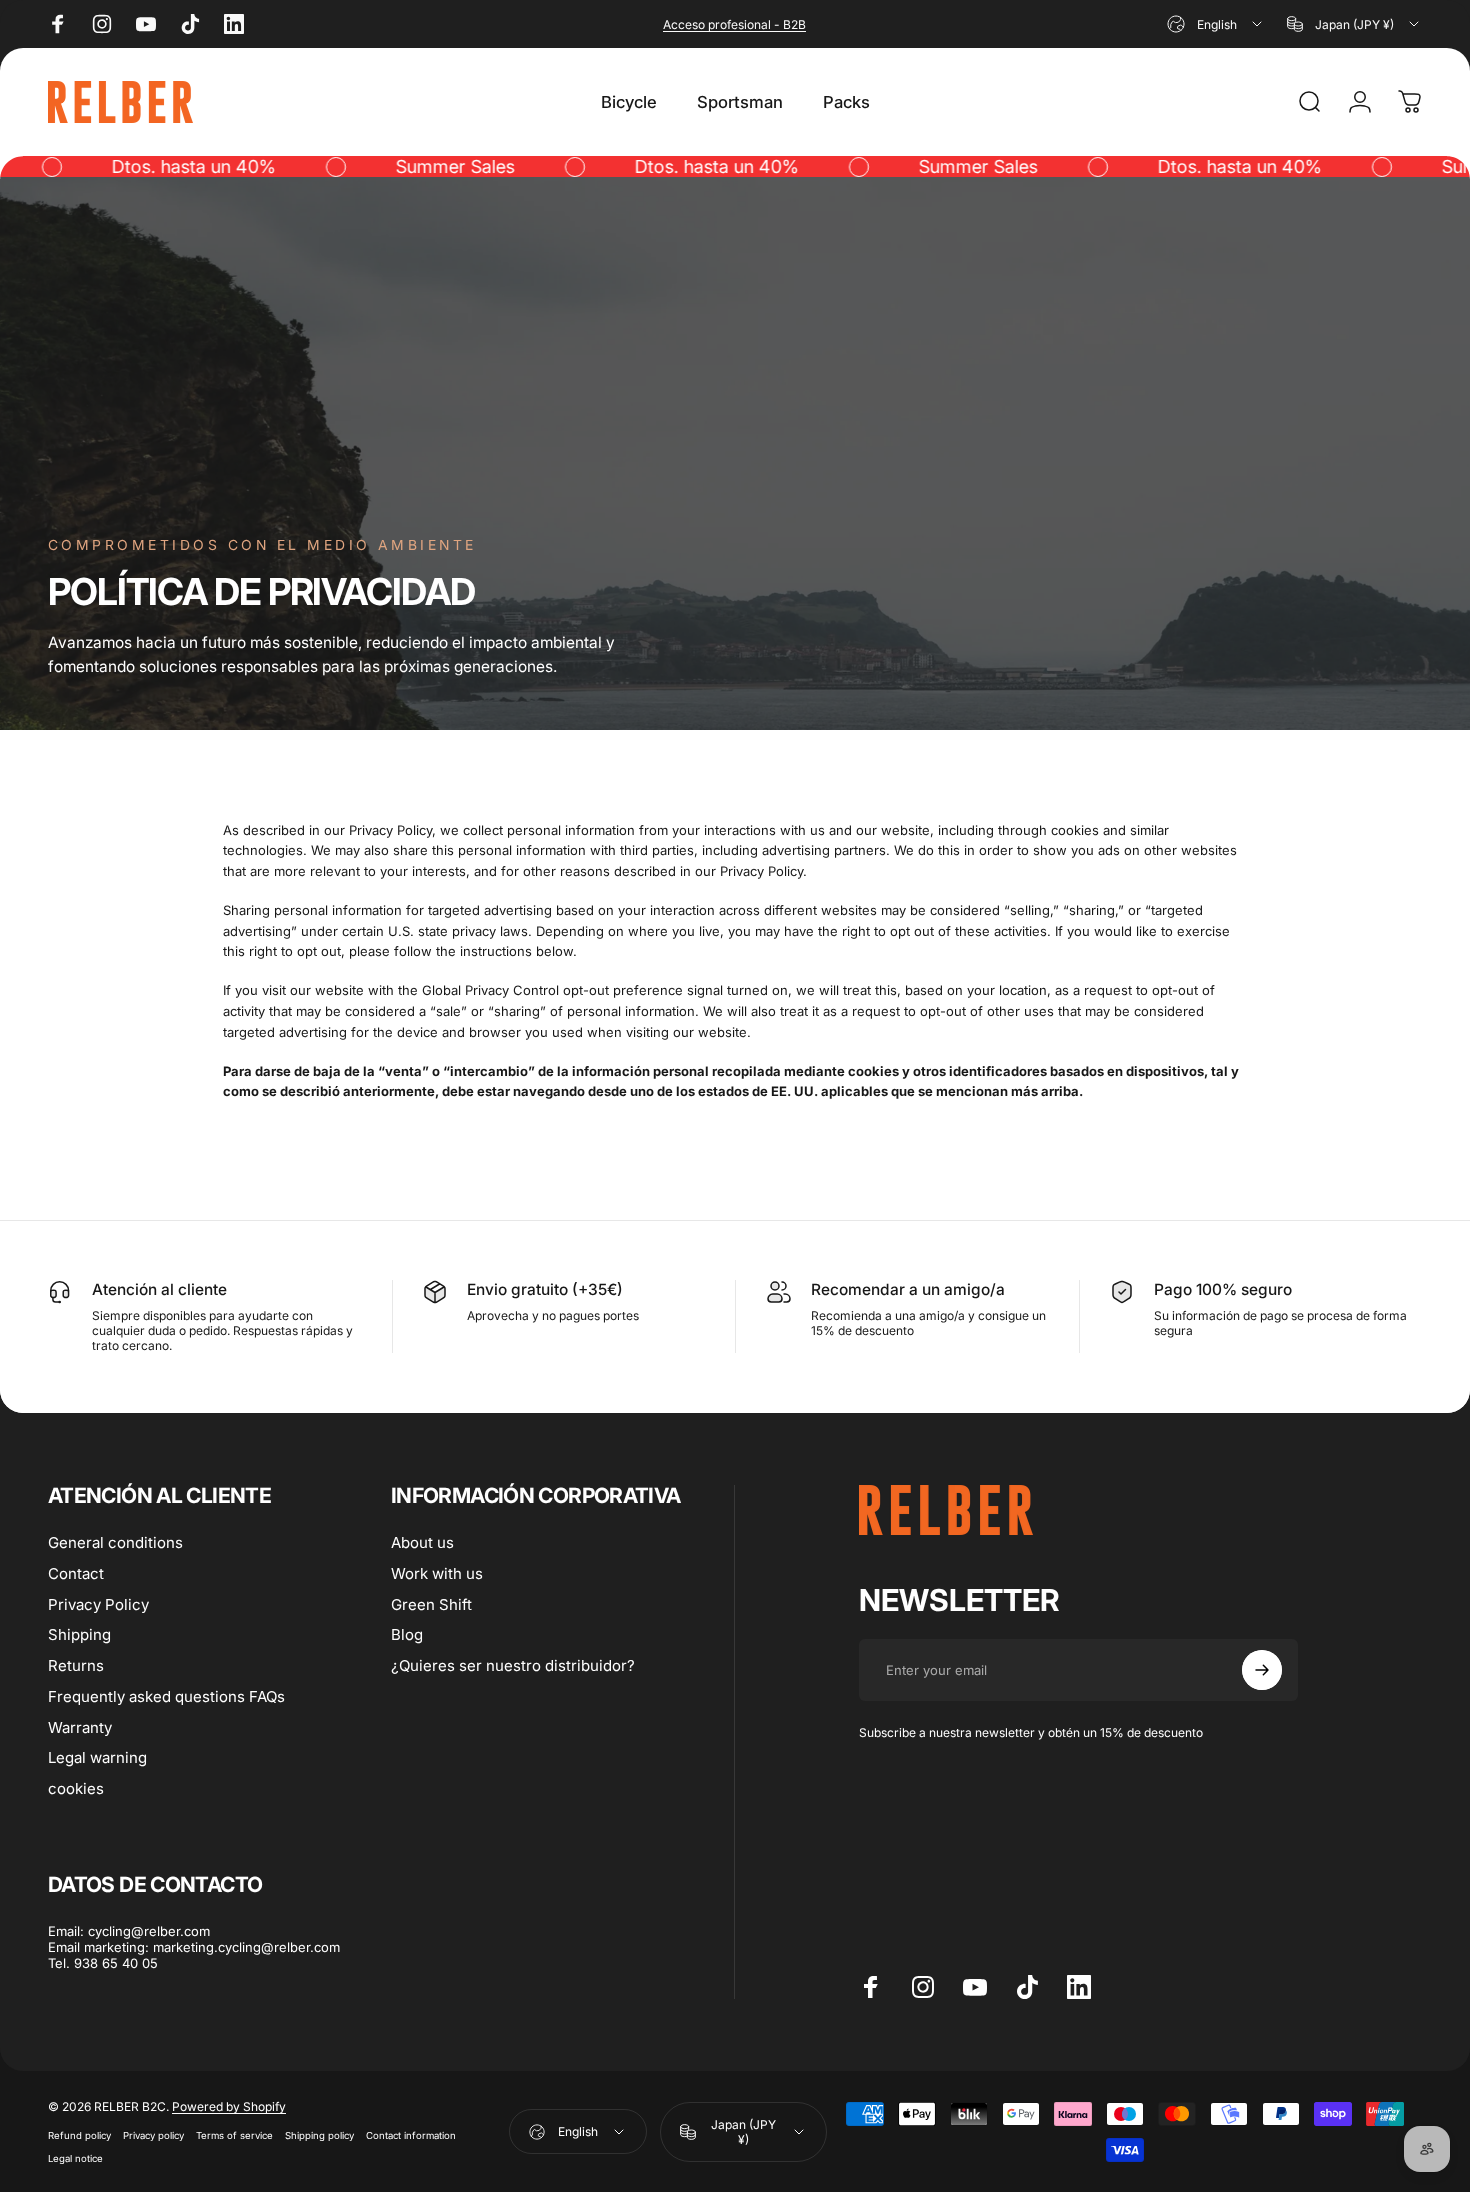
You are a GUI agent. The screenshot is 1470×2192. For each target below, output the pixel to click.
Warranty (80, 1727)
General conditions (115, 1543)
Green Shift (431, 1604)
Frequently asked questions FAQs (166, 1696)
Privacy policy (153, 2135)
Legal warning (97, 1758)
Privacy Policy (98, 1604)
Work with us (437, 1573)
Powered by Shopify (229, 2106)
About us (422, 1543)
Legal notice (75, 2158)
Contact (76, 1573)
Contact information (411, 2135)
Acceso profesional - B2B (734, 24)
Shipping (79, 1635)
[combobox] (1216, 24)
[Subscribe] (1262, 1670)
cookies (76, 1789)
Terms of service (234, 2135)
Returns (76, 1666)
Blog (407, 1635)
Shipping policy (319, 2135)
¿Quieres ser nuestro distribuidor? (513, 1666)
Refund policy (79, 2135)
